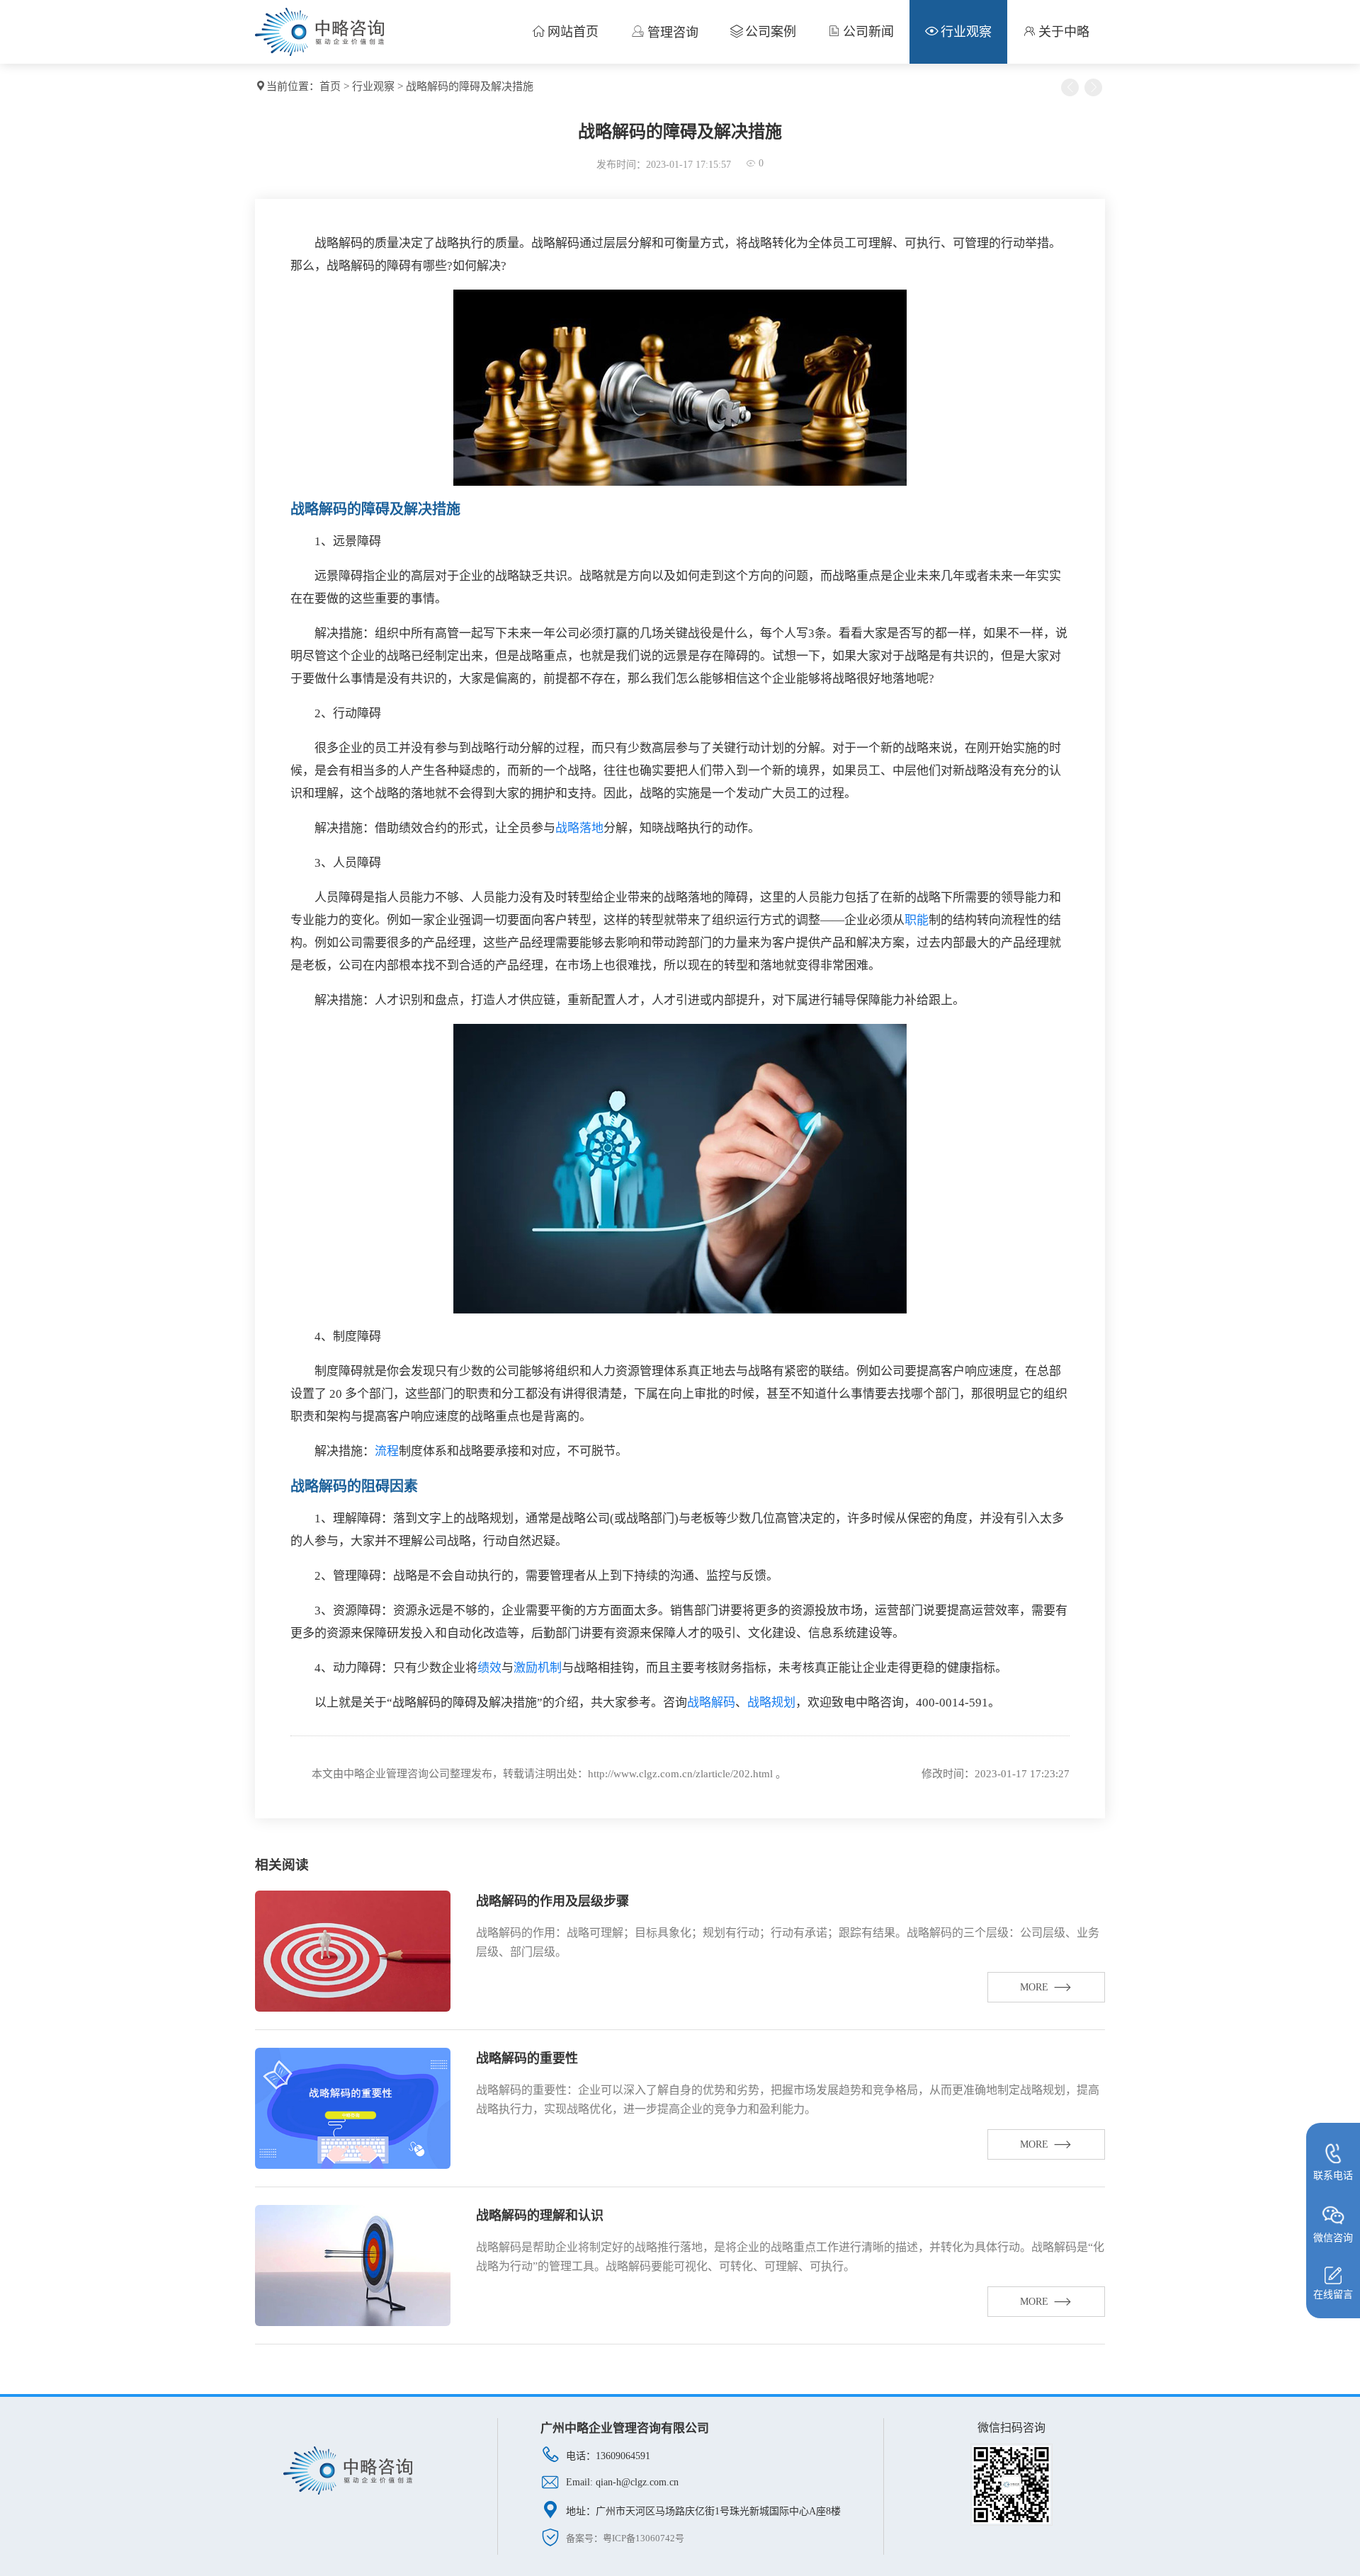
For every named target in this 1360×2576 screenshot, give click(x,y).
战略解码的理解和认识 (540, 2216)
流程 (387, 1451)
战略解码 (711, 1703)
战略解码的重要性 (527, 2058)
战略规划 (771, 1703)
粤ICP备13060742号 (644, 2538)
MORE (1034, 1987)
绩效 (489, 1668)
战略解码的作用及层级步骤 (552, 1901)
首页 (330, 86)
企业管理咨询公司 (407, 1774)
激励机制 (538, 1668)
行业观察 (373, 86)
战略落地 (579, 828)
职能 (917, 920)
